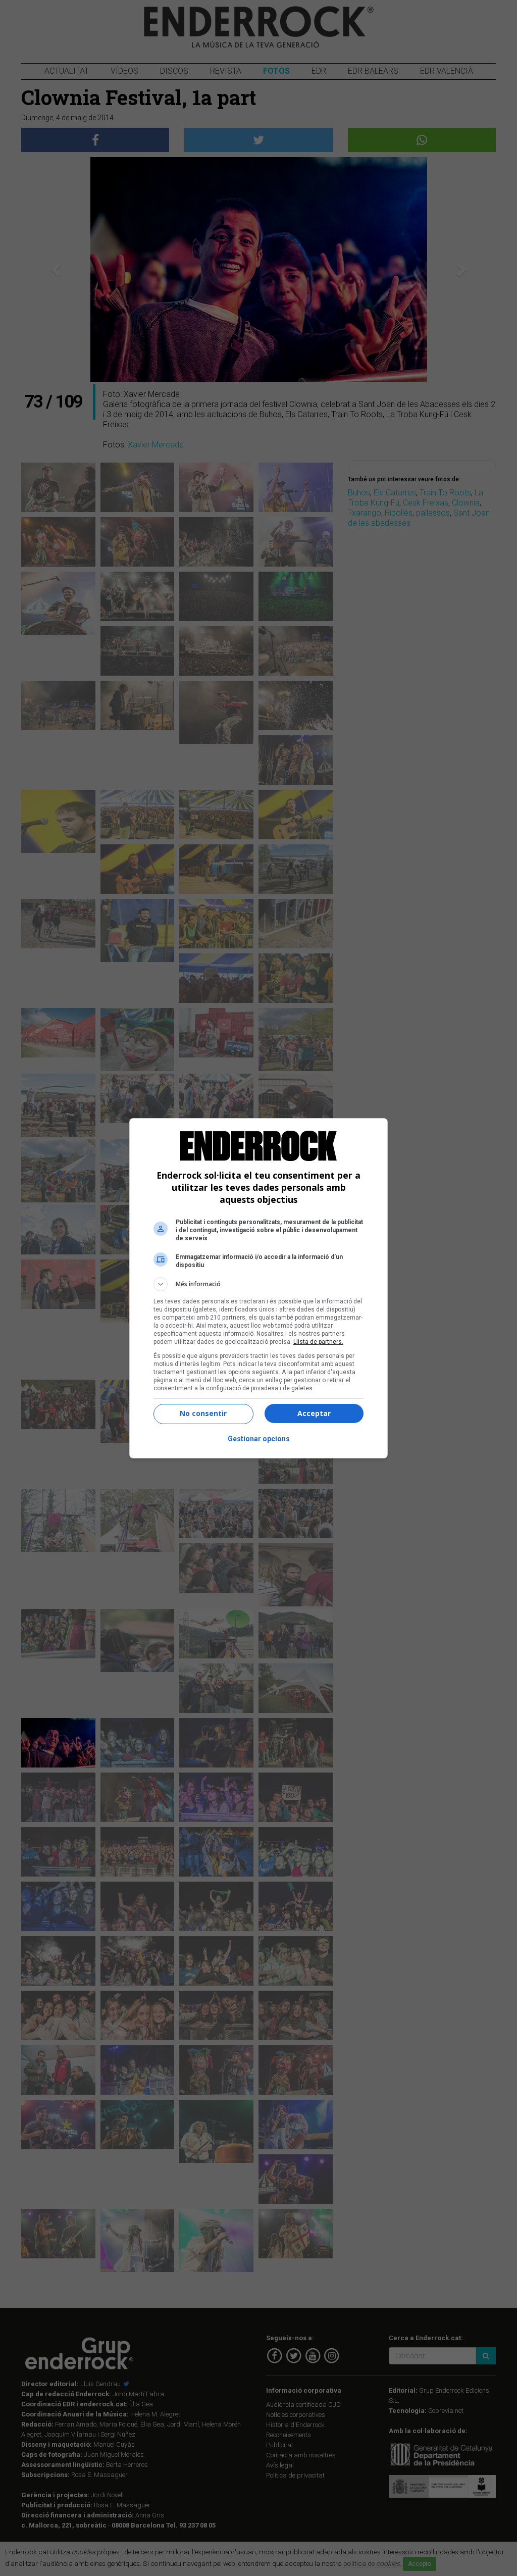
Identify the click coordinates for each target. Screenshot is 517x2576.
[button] (258, 1284)
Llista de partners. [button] (318, 1342)
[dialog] (258, 1288)
